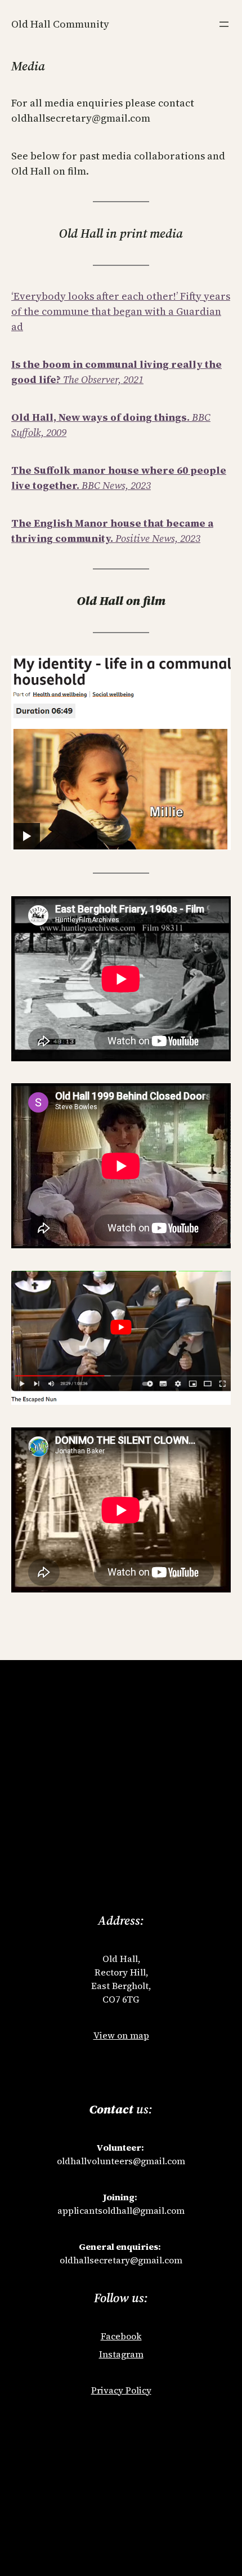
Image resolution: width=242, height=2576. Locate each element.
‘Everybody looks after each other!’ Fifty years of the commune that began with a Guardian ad (121, 311)
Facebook (121, 2336)
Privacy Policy (121, 2390)
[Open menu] (224, 24)
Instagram (121, 2354)
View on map (121, 2035)
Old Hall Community (60, 24)
